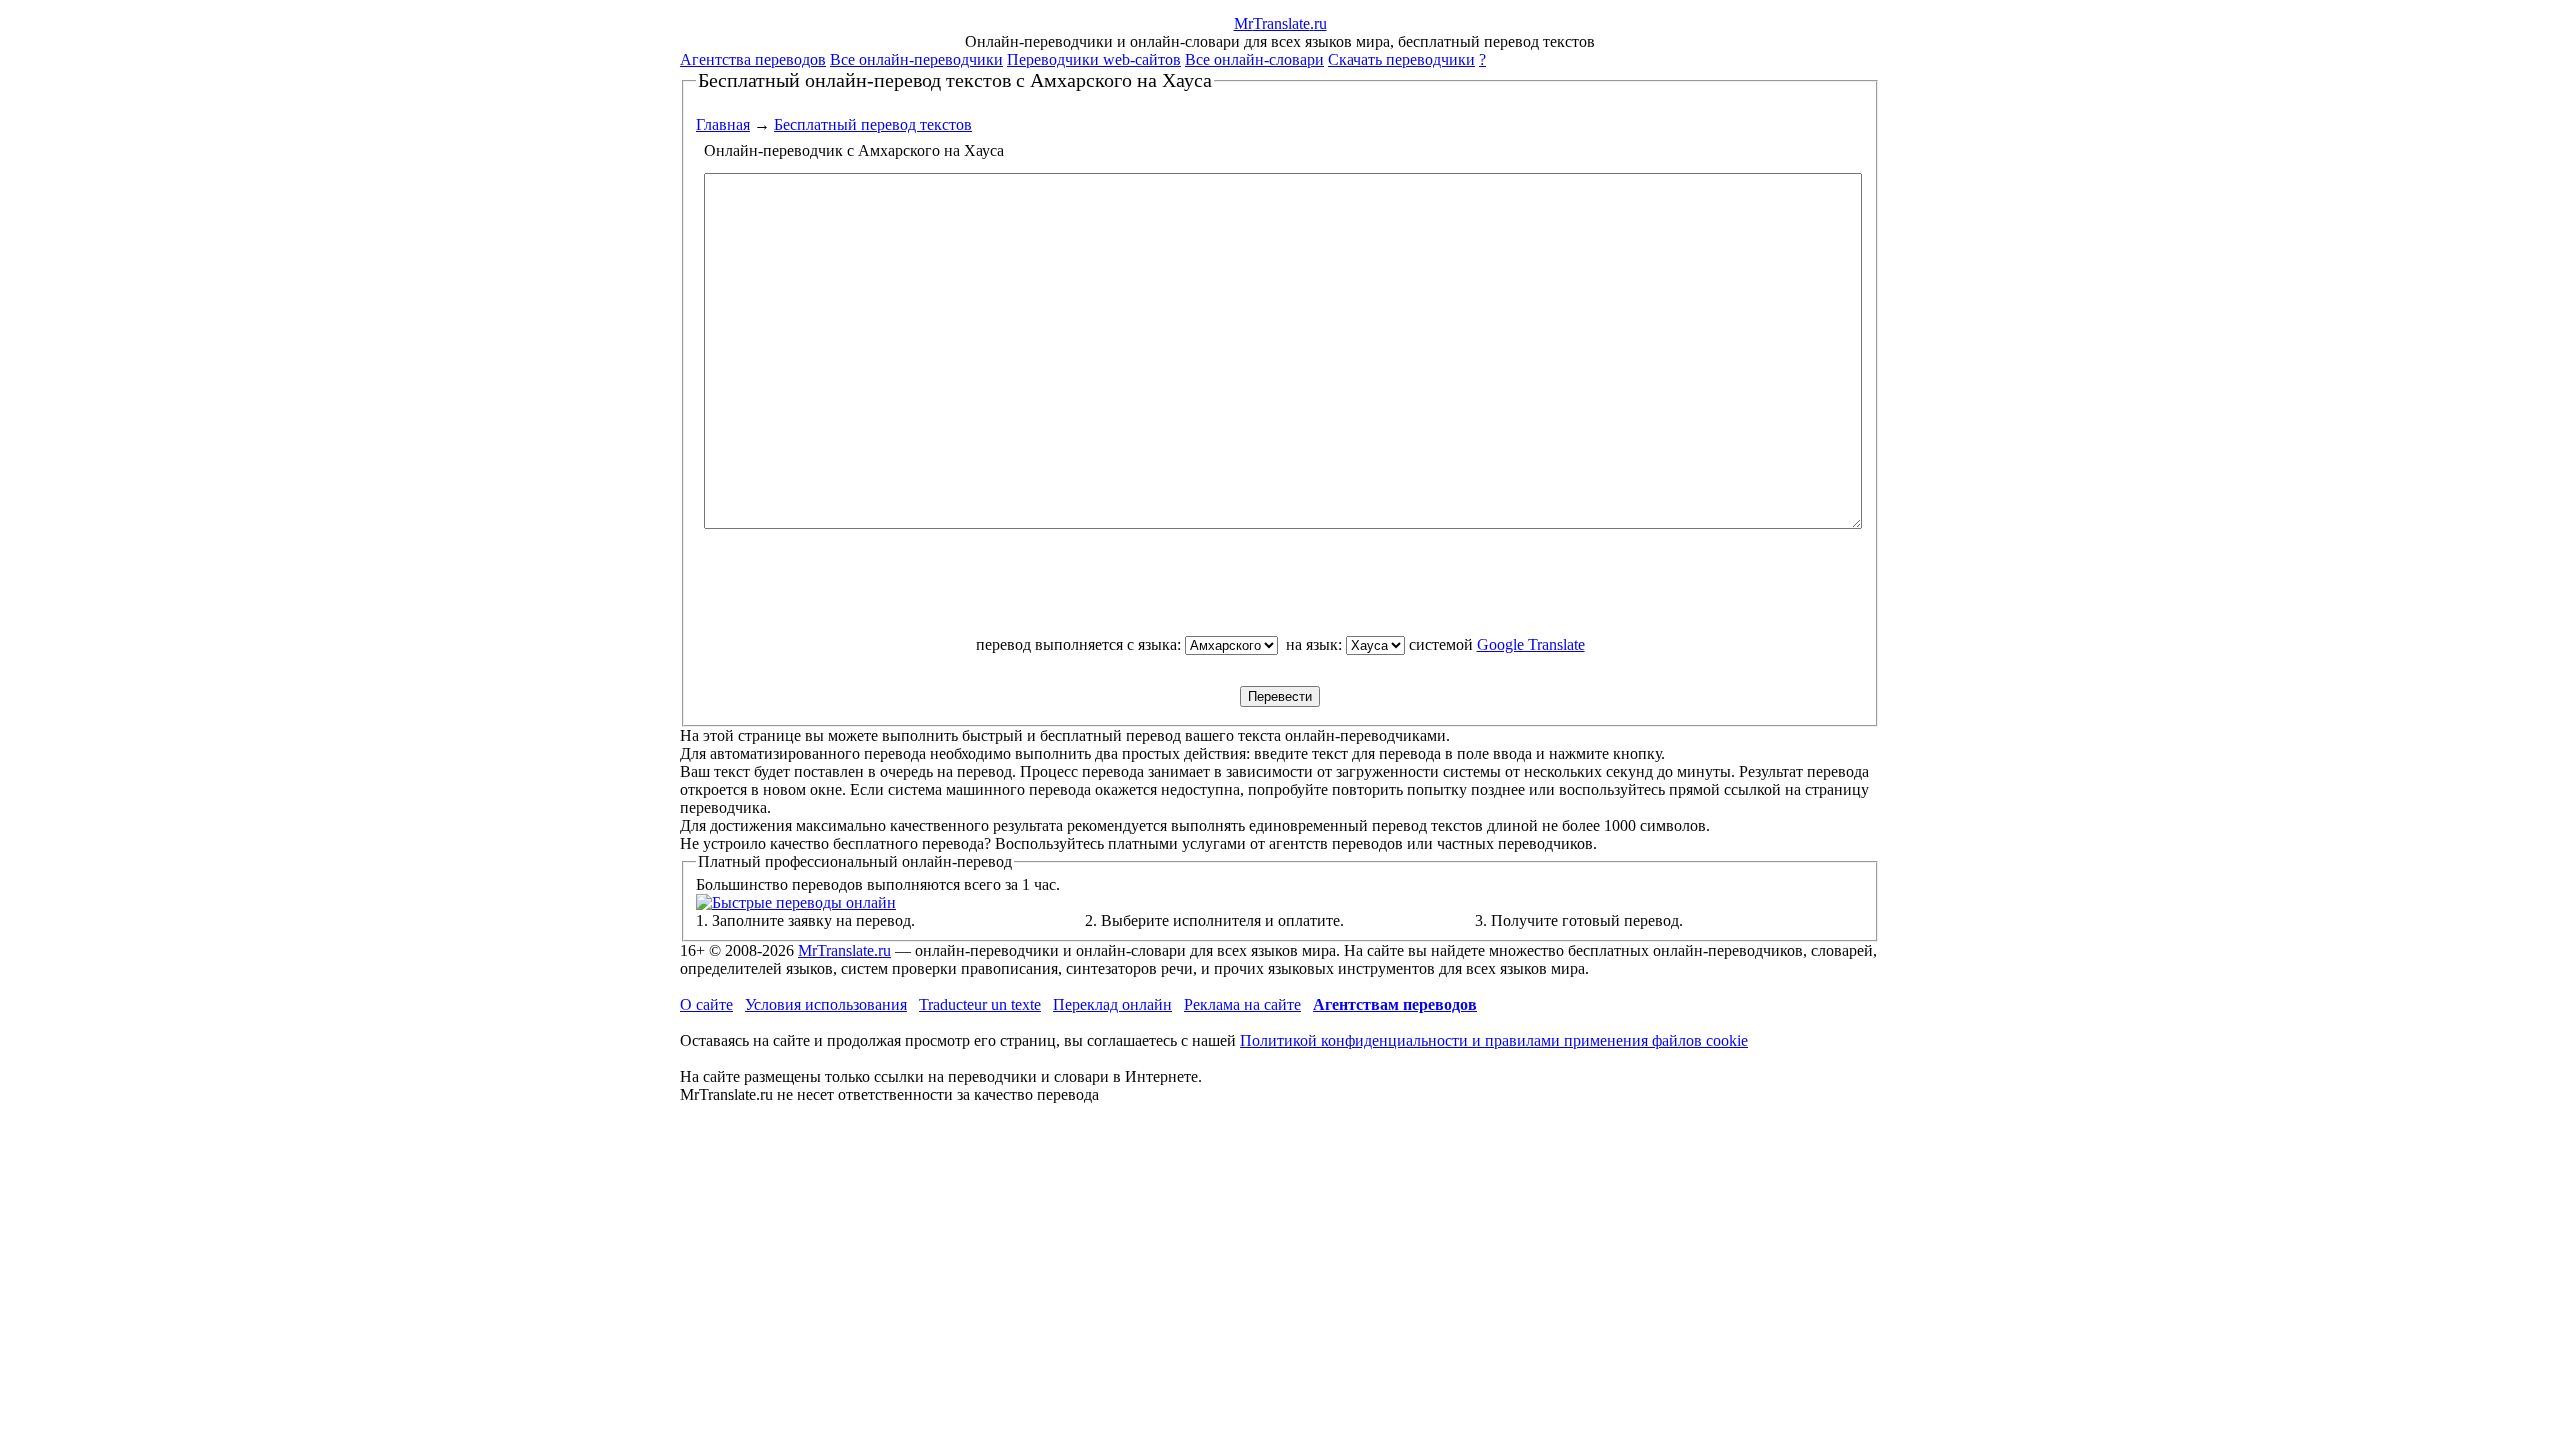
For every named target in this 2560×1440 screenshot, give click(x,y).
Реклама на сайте (1242, 1004)
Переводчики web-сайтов (1094, 59)
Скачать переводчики (1401, 59)
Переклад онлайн (1112, 1004)
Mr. (1280, 23)
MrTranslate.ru (844, 950)
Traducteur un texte (980, 1004)
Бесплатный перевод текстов (873, 124)
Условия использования (826, 1004)
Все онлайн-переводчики (916, 59)
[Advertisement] (1280, 591)
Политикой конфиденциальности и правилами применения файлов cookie (1494, 1040)
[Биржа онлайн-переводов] (796, 902)
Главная (723, 124)
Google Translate (1531, 644)
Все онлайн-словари (1254, 59)
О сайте (706, 1004)
